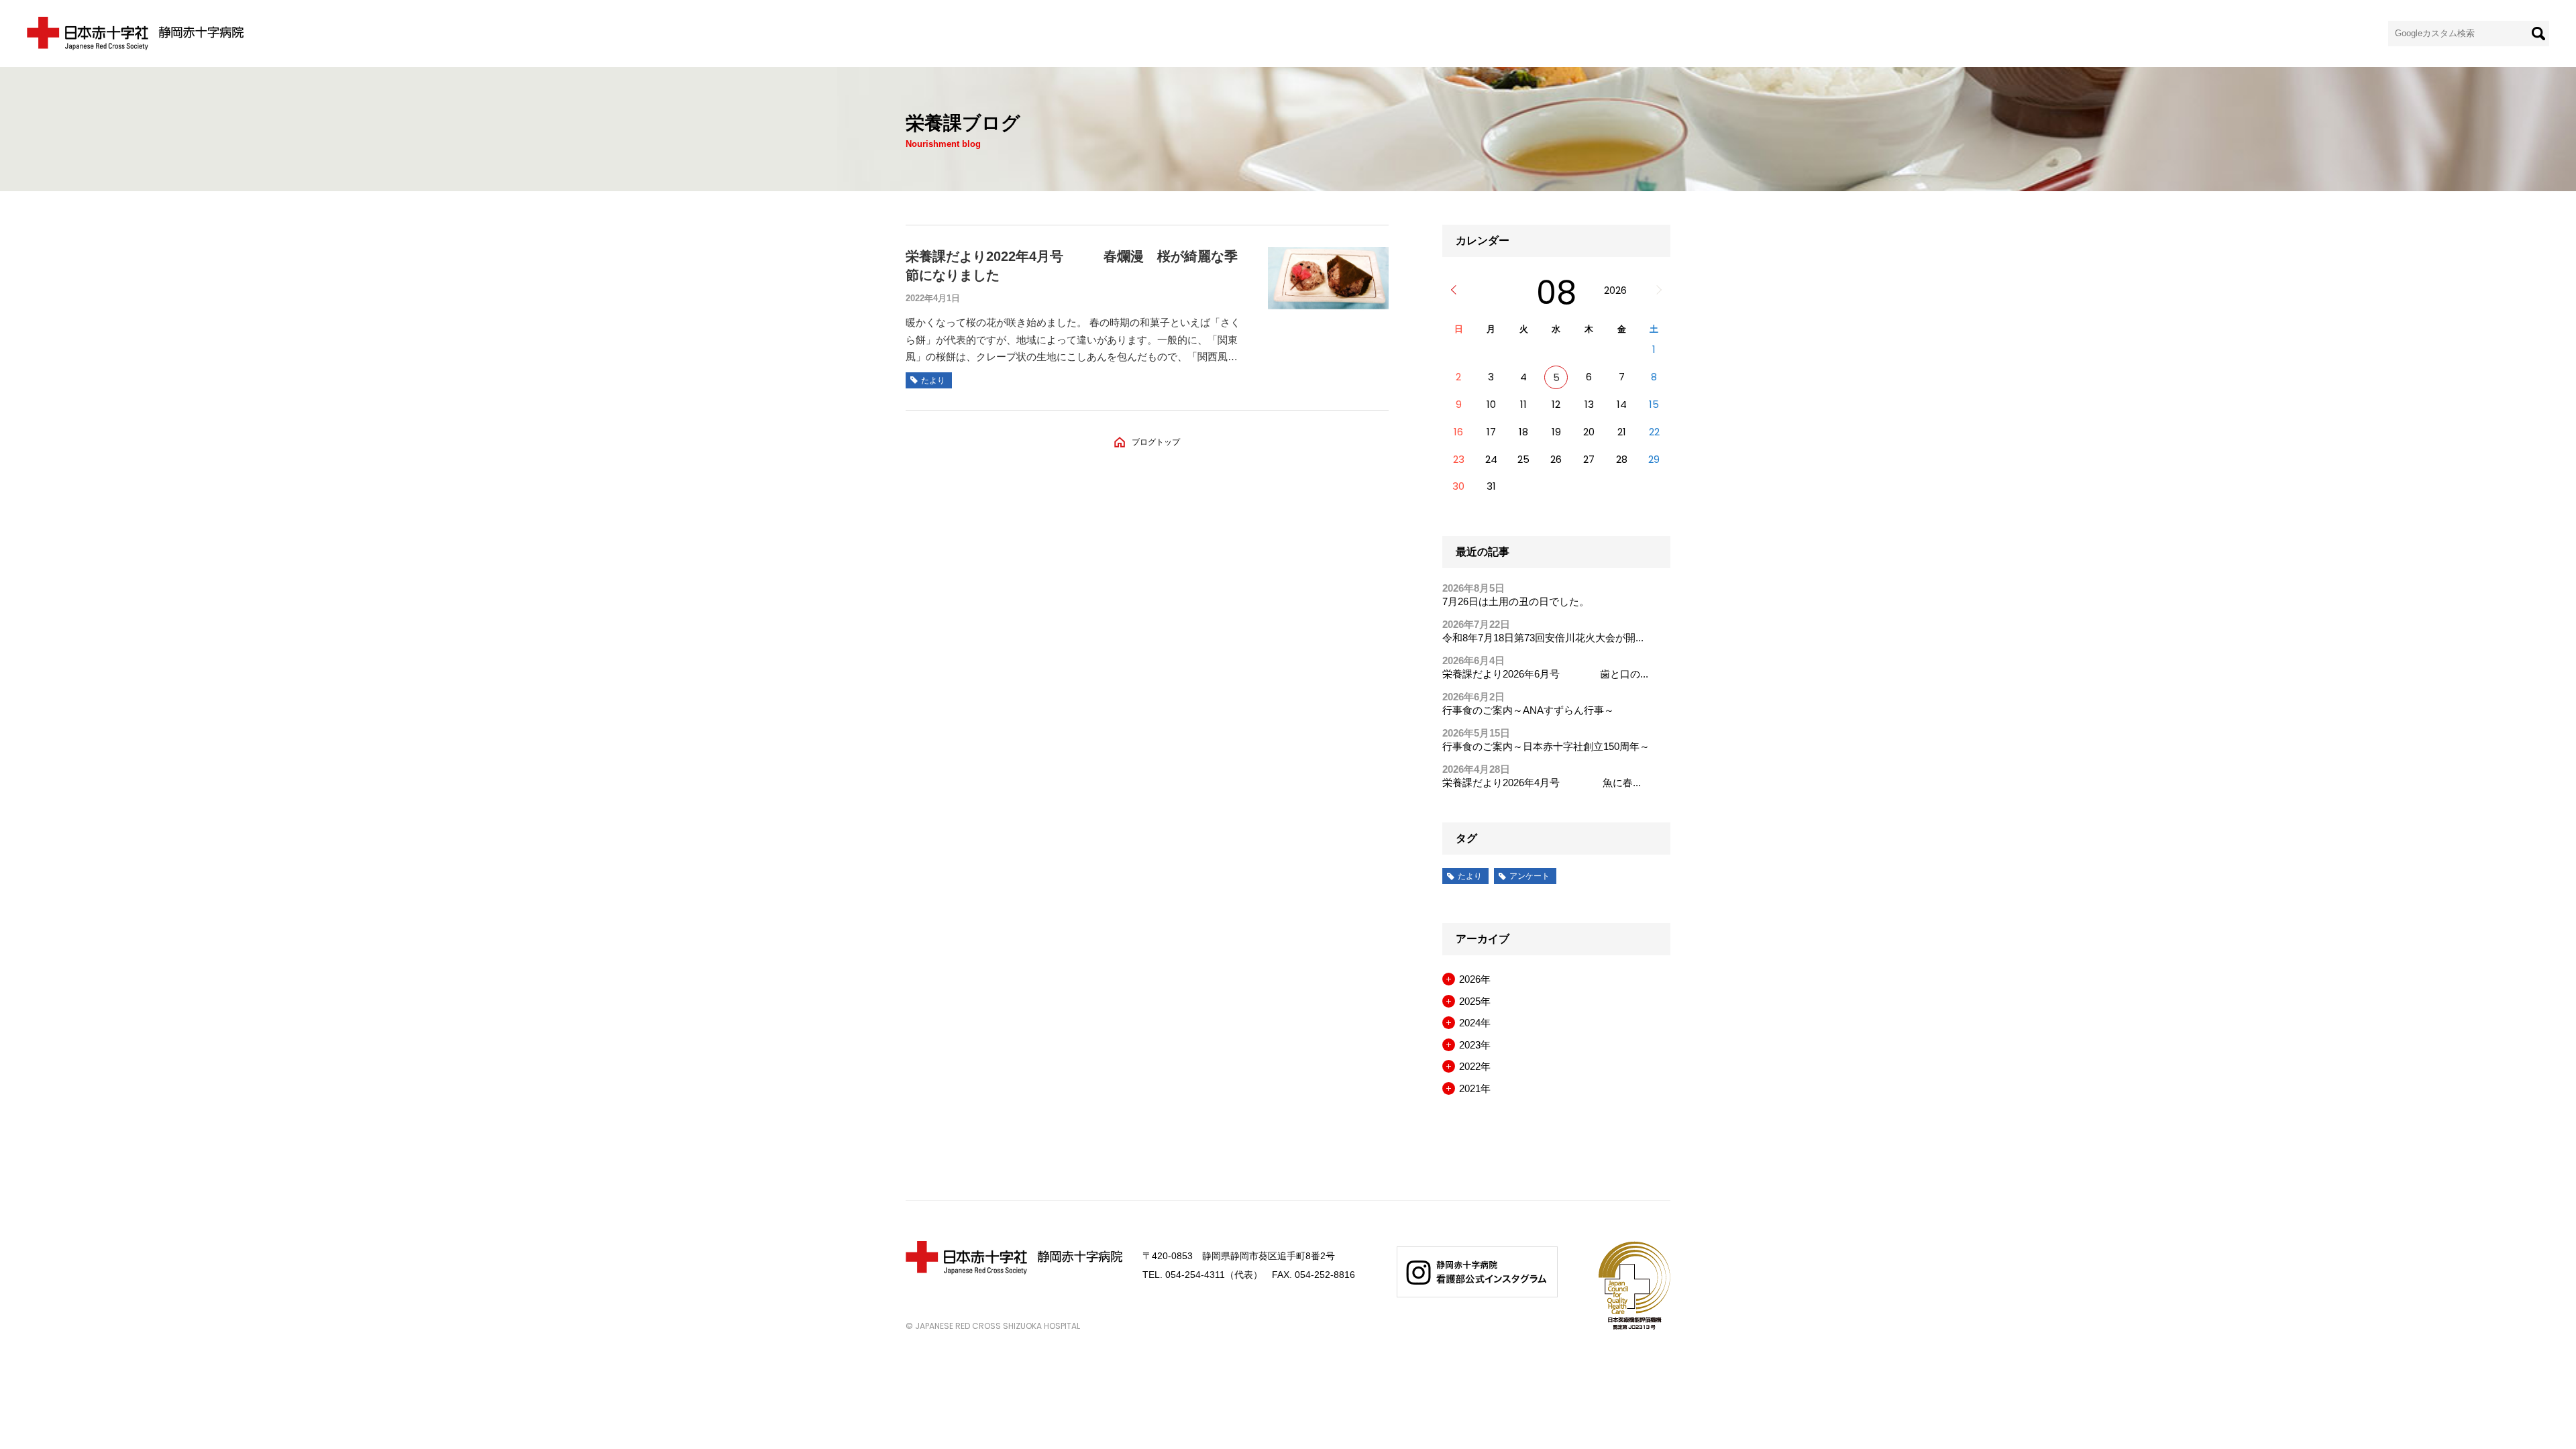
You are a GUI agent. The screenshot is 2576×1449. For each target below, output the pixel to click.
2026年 (1475, 979)
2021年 (1475, 1088)
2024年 (1475, 1023)
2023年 (1475, 1045)
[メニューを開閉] (1449, 979)
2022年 (1475, 1066)
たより (1470, 876)
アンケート (1529, 876)
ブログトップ (1156, 442)
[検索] (2538, 34)
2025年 (1475, 1001)
